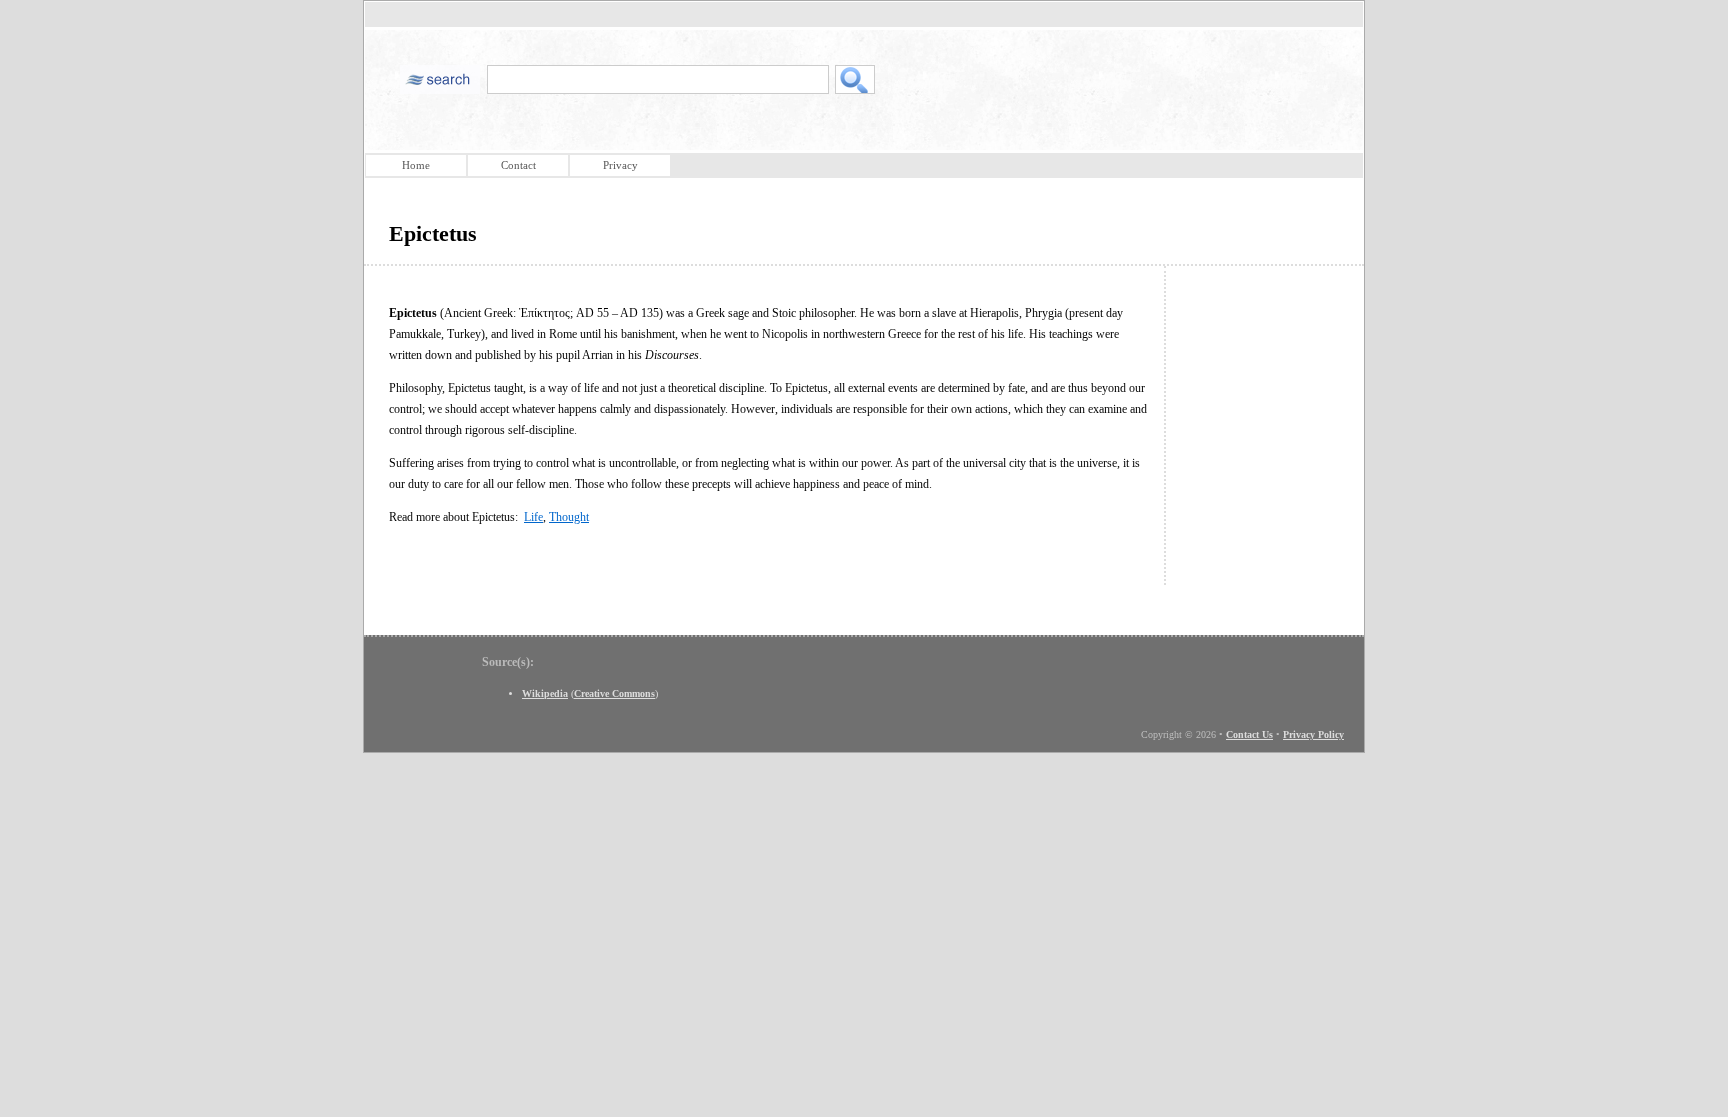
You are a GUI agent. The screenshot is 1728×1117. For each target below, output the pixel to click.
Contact (518, 165)
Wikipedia (545, 693)
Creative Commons (614, 693)
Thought (569, 517)
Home (416, 165)
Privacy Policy (1313, 734)
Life (533, 517)
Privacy (620, 165)
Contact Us (1249, 734)
